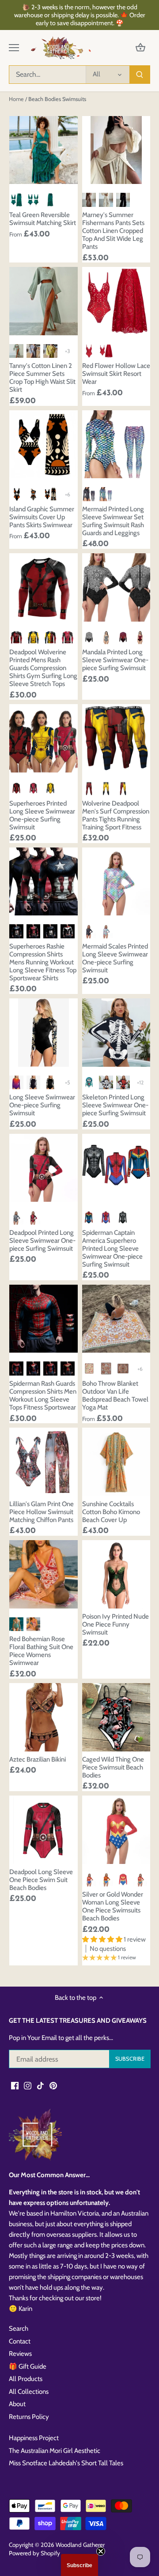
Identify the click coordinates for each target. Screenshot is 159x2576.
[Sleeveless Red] (140, 637)
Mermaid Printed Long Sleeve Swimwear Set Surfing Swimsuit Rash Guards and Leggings (113, 521)
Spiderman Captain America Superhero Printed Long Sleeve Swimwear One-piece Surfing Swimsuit (112, 1249)
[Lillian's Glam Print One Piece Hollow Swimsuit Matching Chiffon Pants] (44, 1462)
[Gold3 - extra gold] (140, 1880)
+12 (140, 1082)
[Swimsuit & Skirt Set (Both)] (16, 200)
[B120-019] (106, 1083)
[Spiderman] (106, 1218)
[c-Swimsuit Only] (34, 494)
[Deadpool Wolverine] (50, 637)
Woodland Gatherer (80, 2545)
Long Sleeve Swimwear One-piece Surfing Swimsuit (42, 1105)
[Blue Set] (106, 494)
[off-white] (106, 200)
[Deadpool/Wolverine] (123, 788)
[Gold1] (106, 1880)
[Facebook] (15, 2085)
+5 (67, 1082)
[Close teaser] (101, 2551)
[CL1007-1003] (50, 1083)
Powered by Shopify (34, 2553)
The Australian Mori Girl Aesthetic (55, 2451)
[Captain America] (16, 931)
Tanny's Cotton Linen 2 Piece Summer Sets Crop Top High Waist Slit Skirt (42, 378)
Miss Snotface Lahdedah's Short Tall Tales (66, 2463)
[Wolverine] (34, 637)
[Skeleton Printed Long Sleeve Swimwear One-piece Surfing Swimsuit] (116, 1033)
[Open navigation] (14, 48)
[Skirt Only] (50, 200)
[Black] (89, 931)
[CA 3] (68, 931)
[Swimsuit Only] (34, 200)
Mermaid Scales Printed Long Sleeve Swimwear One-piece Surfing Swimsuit (115, 958)
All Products (26, 2379)
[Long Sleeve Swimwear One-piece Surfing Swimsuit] (44, 1033)
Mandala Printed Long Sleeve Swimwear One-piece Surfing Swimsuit (115, 660)
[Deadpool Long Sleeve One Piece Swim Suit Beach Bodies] (44, 1830)
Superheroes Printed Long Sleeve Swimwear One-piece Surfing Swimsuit (42, 815)
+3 (67, 351)
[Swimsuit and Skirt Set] (106, 351)
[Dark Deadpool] (16, 637)
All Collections (29, 2392)
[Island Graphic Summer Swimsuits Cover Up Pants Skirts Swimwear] (44, 444)
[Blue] (106, 931)
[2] (106, 1369)
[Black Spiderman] (123, 1218)
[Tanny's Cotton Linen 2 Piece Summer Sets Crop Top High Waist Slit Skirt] (44, 301)
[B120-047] (123, 1083)
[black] (123, 200)
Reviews (20, 2354)
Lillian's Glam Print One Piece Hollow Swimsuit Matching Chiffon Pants (42, 1512)
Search (19, 2329)
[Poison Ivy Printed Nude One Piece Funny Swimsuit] (116, 1574)
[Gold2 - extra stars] (123, 1880)
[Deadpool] (89, 788)
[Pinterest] (53, 2085)
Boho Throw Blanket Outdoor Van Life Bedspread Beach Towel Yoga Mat (115, 1395)
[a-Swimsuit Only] (16, 494)
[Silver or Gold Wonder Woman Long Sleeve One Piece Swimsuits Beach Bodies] (116, 1830)
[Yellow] (50, 351)
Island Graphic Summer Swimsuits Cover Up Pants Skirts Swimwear (42, 517)
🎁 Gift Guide (28, 2366)
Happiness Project (34, 2438)
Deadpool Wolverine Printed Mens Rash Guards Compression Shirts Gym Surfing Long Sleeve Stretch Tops (43, 668)
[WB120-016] (89, 1083)
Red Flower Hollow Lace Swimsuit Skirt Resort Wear (116, 374)
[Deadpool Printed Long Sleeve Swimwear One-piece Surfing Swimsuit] (44, 1168)
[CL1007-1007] (16, 1083)
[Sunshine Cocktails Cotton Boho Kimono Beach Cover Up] (116, 1462)
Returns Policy (29, 2417)
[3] (123, 1369)
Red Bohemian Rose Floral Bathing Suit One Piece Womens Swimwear (41, 1651)
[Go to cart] (140, 48)
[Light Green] (16, 351)
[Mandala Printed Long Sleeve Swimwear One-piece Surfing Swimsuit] (116, 587)
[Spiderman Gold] (68, 1369)
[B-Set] (50, 494)
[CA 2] (50, 931)
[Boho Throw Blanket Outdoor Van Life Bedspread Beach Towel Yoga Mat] (116, 1319)
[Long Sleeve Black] (89, 637)
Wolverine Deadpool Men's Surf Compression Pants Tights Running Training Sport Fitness (116, 815)
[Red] (34, 1218)
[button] (79, 2565)
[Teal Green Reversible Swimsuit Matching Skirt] (44, 150)
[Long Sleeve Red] (123, 637)
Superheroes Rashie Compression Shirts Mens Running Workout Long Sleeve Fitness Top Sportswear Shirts (43, 962)
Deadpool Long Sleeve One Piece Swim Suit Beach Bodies (41, 1880)
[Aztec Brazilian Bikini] (44, 1717)
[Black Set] (89, 494)
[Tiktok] (40, 2085)
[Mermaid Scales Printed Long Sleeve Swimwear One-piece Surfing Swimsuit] (116, 882)
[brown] (89, 200)
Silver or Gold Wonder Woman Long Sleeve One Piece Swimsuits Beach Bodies (113, 1906)
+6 (68, 494)
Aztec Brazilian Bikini (38, 1759)
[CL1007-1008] (34, 1083)
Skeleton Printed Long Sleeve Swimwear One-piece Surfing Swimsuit (115, 1105)
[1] (89, 1369)
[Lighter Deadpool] (68, 637)
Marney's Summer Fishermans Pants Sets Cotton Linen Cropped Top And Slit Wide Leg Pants (113, 231)
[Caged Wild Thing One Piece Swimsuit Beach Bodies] (116, 1717)
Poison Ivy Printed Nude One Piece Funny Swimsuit (115, 1624)
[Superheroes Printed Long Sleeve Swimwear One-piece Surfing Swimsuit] (44, 738)
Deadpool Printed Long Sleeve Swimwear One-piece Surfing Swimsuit (42, 1241)
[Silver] (89, 1880)
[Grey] (34, 351)
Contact (20, 2341)
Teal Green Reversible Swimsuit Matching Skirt (43, 219)
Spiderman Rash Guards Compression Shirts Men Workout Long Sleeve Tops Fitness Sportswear (43, 1395)
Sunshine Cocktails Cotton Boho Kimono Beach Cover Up (111, 1512)
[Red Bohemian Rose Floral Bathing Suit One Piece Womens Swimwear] (44, 1574)
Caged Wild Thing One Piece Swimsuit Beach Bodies (113, 1767)
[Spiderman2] (50, 1369)
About (17, 2404)
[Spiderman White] (34, 1369)
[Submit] (140, 75)
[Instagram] (28, 2085)
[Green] (16, 1624)
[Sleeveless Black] (106, 637)
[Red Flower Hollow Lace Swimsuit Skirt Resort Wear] (116, 301)
